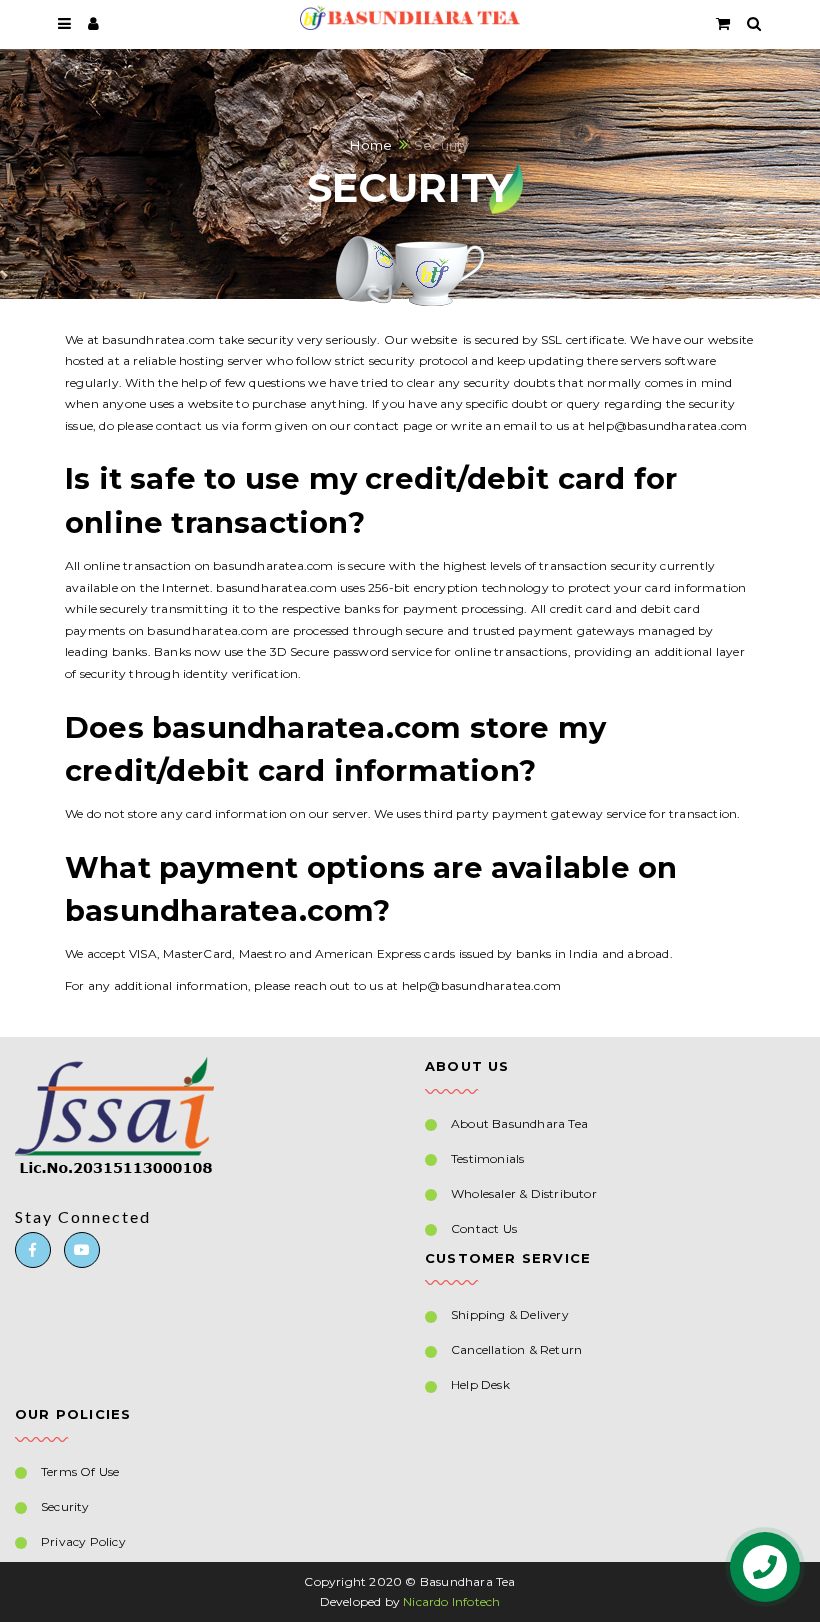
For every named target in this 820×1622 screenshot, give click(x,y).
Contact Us (484, 1228)
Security (65, 1506)
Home (371, 144)
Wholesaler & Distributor (524, 1193)
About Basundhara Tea (519, 1123)
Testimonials (487, 1158)
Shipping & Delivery (510, 1314)
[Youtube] (82, 1250)
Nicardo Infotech (451, 1601)
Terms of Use (80, 1471)
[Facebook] (33, 1250)
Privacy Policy (83, 1541)
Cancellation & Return (516, 1349)
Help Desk (480, 1384)
